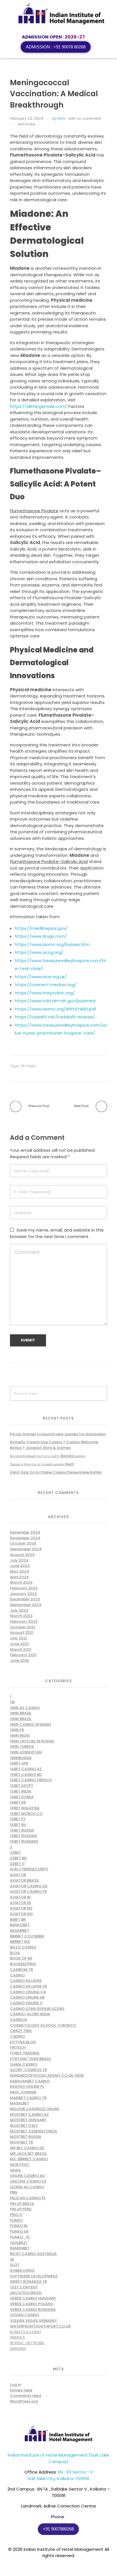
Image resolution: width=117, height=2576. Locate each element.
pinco (16, 2215)
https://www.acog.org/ (39, 952)
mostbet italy (24, 2126)
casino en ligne (26, 1981)
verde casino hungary (33, 2298)
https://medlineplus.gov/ (41, 928)
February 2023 (24, 1621)
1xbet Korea (22, 1797)
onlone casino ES (28, 2181)
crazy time (21, 2031)
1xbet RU (18, 1825)
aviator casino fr (28, 1891)
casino (17, 1975)
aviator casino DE (29, 1886)
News (15, 2170)
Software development (34, 2276)
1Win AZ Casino (25, 1708)
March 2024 (21, 1582)
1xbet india (21, 1791)
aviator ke (21, 1903)
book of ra (21, 1958)
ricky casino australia (33, 2254)
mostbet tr (21, 2142)
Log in (15, 2385)
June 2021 (19, 1644)
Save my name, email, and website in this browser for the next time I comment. (57, 1233)
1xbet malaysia (25, 1808)
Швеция (18, 2349)
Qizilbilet (19, 2243)
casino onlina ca (28, 1992)
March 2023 (21, 1616)
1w (12, 1702)
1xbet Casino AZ (26, 1769)
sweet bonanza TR (28, 2281)
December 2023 (25, 1599)
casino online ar (27, 1997)
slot (15, 2265)
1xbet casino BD (26, 1775)
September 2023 (26, 1605)
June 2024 (20, 1566)
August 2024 (22, 1555)
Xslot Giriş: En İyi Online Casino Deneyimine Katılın (56, 1472)
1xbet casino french (31, 1780)
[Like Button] (46, 125)
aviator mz (21, 1908)
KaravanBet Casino (30, 2081)
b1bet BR (18, 1919)
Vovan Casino (25, 2315)
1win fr (17, 1730)
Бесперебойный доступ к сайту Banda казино (48, 1456)
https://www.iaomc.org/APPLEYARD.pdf (56, 1009)
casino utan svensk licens (37, 2009)
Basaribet (20, 1931)
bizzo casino (23, 1947)
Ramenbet (20, 2248)
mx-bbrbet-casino (29, 2159)
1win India (26, 124)
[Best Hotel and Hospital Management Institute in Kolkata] (61, 14)
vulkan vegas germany (34, 2321)
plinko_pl (20, 2237)
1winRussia (21, 1758)
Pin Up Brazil (22, 2204)
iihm (62, 118)
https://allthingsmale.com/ (39, 406)
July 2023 (19, 1610)
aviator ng (21, 1914)
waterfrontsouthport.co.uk (40, 2326)
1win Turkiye (22, 1747)
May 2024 (19, 1571)
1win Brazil (21, 1719)
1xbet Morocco (26, 1814)
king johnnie (23, 2092)
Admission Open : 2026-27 (53, 37)
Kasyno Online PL (27, 2086)
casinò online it (26, 2003)
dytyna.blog (23, 2042)
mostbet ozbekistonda (34, 2131)
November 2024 (25, 1538)
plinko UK (19, 2231)
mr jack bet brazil (28, 2154)
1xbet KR (18, 1802)
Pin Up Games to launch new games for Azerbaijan (58, 1434)
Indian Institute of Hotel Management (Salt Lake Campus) (58, 2458)
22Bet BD (18, 1858)
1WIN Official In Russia (32, 1741)
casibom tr (21, 1970)
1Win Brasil (21, 1713)
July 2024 (19, 1560)
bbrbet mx (20, 1942)
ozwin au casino (27, 2187)
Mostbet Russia (26, 2137)
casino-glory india (30, 2014)
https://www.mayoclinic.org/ (45, 993)
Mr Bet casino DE (27, 2148)
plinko (16, 2220)
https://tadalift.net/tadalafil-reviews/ (55, 1017)
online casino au (27, 2176)
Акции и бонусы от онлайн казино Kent (42, 1464)
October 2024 (23, 1543)
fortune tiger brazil (31, 2059)
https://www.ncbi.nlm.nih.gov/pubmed (55, 1001)
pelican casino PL (28, 2198)
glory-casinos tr (28, 2070)
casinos (18, 2020)
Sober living (22, 2270)
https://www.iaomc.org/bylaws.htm (52, 944)
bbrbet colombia (27, 1936)
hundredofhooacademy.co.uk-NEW (47, 2075)
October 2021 (23, 1627)
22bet (15, 1852)
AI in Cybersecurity (29, 1869)
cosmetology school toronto (43, 2025)
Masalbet (19, 2103)
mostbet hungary (28, 2120)
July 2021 (19, 1638)
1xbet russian (23, 1836)
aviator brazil (24, 1880)
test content (24, 2287)
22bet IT (17, 1864)
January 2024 (23, 1594)
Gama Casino (24, 2064)
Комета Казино (25, 2332)
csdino (17, 2036)
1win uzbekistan (26, 1752)
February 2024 (24, 1588)
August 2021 (22, 1632)
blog (15, 1953)
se (12, 2259)
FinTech (18, 2047)
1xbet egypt (22, 1786)
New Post (20, 2165)
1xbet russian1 (24, 1841)
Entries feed (21, 2390)
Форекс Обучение (27, 2343)
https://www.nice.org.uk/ (41, 977)
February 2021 (23, 1655)
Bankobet (20, 1925)
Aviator (18, 1875)
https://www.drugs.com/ (41, 936)
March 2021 (21, 1649)
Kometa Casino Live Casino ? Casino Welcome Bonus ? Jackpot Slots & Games (54, 1445)
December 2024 (25, 1532)
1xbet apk (19, 1763)
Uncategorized (26, 2293)
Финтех (17, 2337)
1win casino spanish (30, 1724)
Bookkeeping (23, 1964)
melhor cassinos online (35, 2109)
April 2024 (19, 1577)
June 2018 (19, 1660)
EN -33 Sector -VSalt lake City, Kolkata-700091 (60, 2475)
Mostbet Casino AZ (29, 2114)
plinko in (19, 2226)
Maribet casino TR (28, 2098)
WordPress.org (24, 2401)
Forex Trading (25, 2053)
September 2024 (26, 1549)
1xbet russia (22, 1830)
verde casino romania (33, 2310)
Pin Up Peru (21, 2209)
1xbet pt (18, 1819)
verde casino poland (32, 2304)
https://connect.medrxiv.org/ (46, 985)
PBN (14, 2192)
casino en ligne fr (28, 1986)
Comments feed (26, 2396)
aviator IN (20, 1897)
